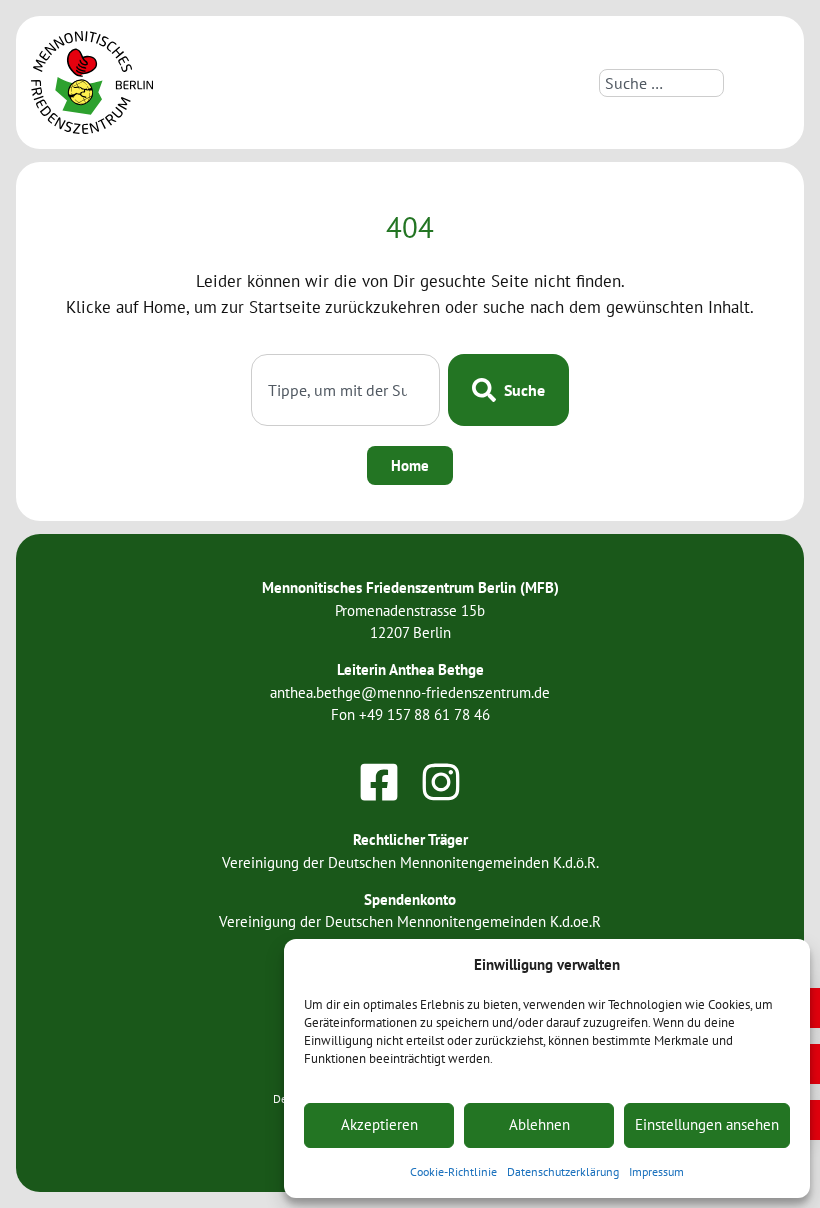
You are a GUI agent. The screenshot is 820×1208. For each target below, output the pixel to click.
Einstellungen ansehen (707, 1124)
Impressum (656, 1171)
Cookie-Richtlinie (453, 1171)
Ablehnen (539, 1124)
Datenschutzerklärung (563, 1171)
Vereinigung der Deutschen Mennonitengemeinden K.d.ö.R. (410, 862)
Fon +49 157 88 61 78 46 (410, 714)
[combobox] (661, 83)
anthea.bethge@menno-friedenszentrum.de (410, 692)
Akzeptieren (379, 1124)
